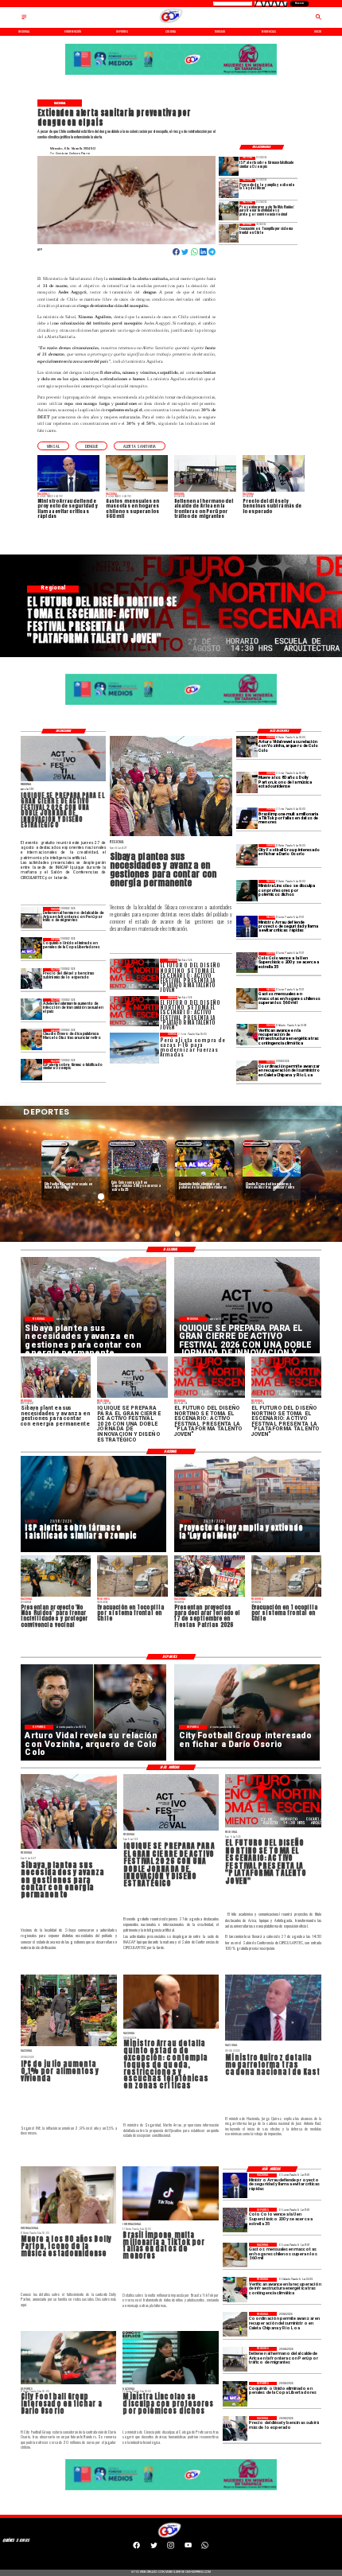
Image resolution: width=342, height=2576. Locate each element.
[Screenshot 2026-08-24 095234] (247, 1035)
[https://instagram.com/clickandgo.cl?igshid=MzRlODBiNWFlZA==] (171, 2548)
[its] (31, 1009)
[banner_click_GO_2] (171, 75)
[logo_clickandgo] (171, 23)
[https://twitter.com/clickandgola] (154, 2548)
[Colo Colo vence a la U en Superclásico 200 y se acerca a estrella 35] (247, 963)
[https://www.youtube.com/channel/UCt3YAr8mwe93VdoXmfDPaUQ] (188, 2548)
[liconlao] (247, 891)
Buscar (300, 3)
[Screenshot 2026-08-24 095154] (247, 1071)
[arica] (31, 918)
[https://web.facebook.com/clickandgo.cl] (136, 2548)
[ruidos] (229, 211)
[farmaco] (229, 167)
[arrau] (247, 926)
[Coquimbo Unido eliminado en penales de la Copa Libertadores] (31, 949)
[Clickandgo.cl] (24, 19)
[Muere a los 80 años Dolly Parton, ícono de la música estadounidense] (247, 782)
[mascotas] (247, 999)
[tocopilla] (229, 233)
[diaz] (31, 1039)
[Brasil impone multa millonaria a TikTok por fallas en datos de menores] (247, 819)
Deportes (55, 1144)
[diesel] (31, 979)
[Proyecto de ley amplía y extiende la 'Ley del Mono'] (229, 189)
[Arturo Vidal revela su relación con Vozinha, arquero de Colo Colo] (247, 747)
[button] (53, 446)
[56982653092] (205, 2548)
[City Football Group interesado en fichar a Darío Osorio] (247, 855)
